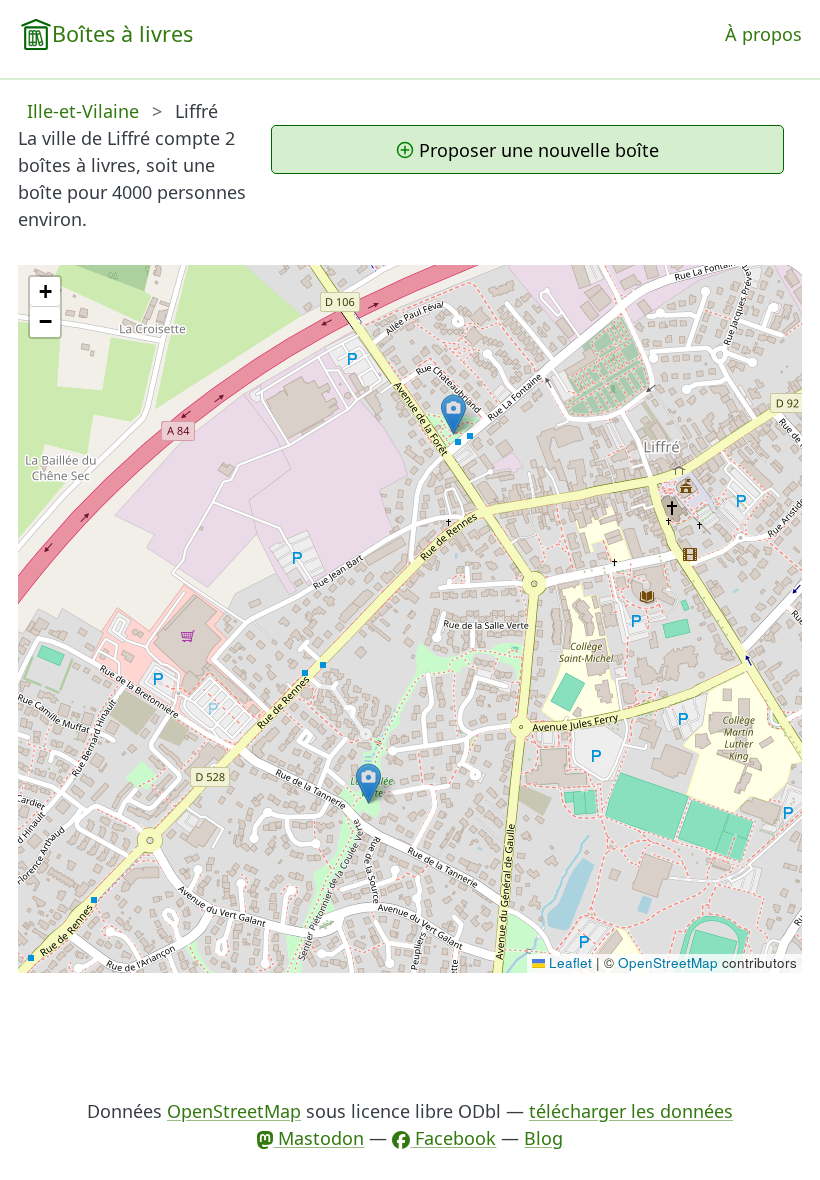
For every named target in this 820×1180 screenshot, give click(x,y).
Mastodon (318, 1138)
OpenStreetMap (668, 962)
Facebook (453, 1138)
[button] (368, 783)
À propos (763, 34)
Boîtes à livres (122, 33)
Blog (543, 1138)
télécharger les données (631, 1111)
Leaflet (568, 962)
